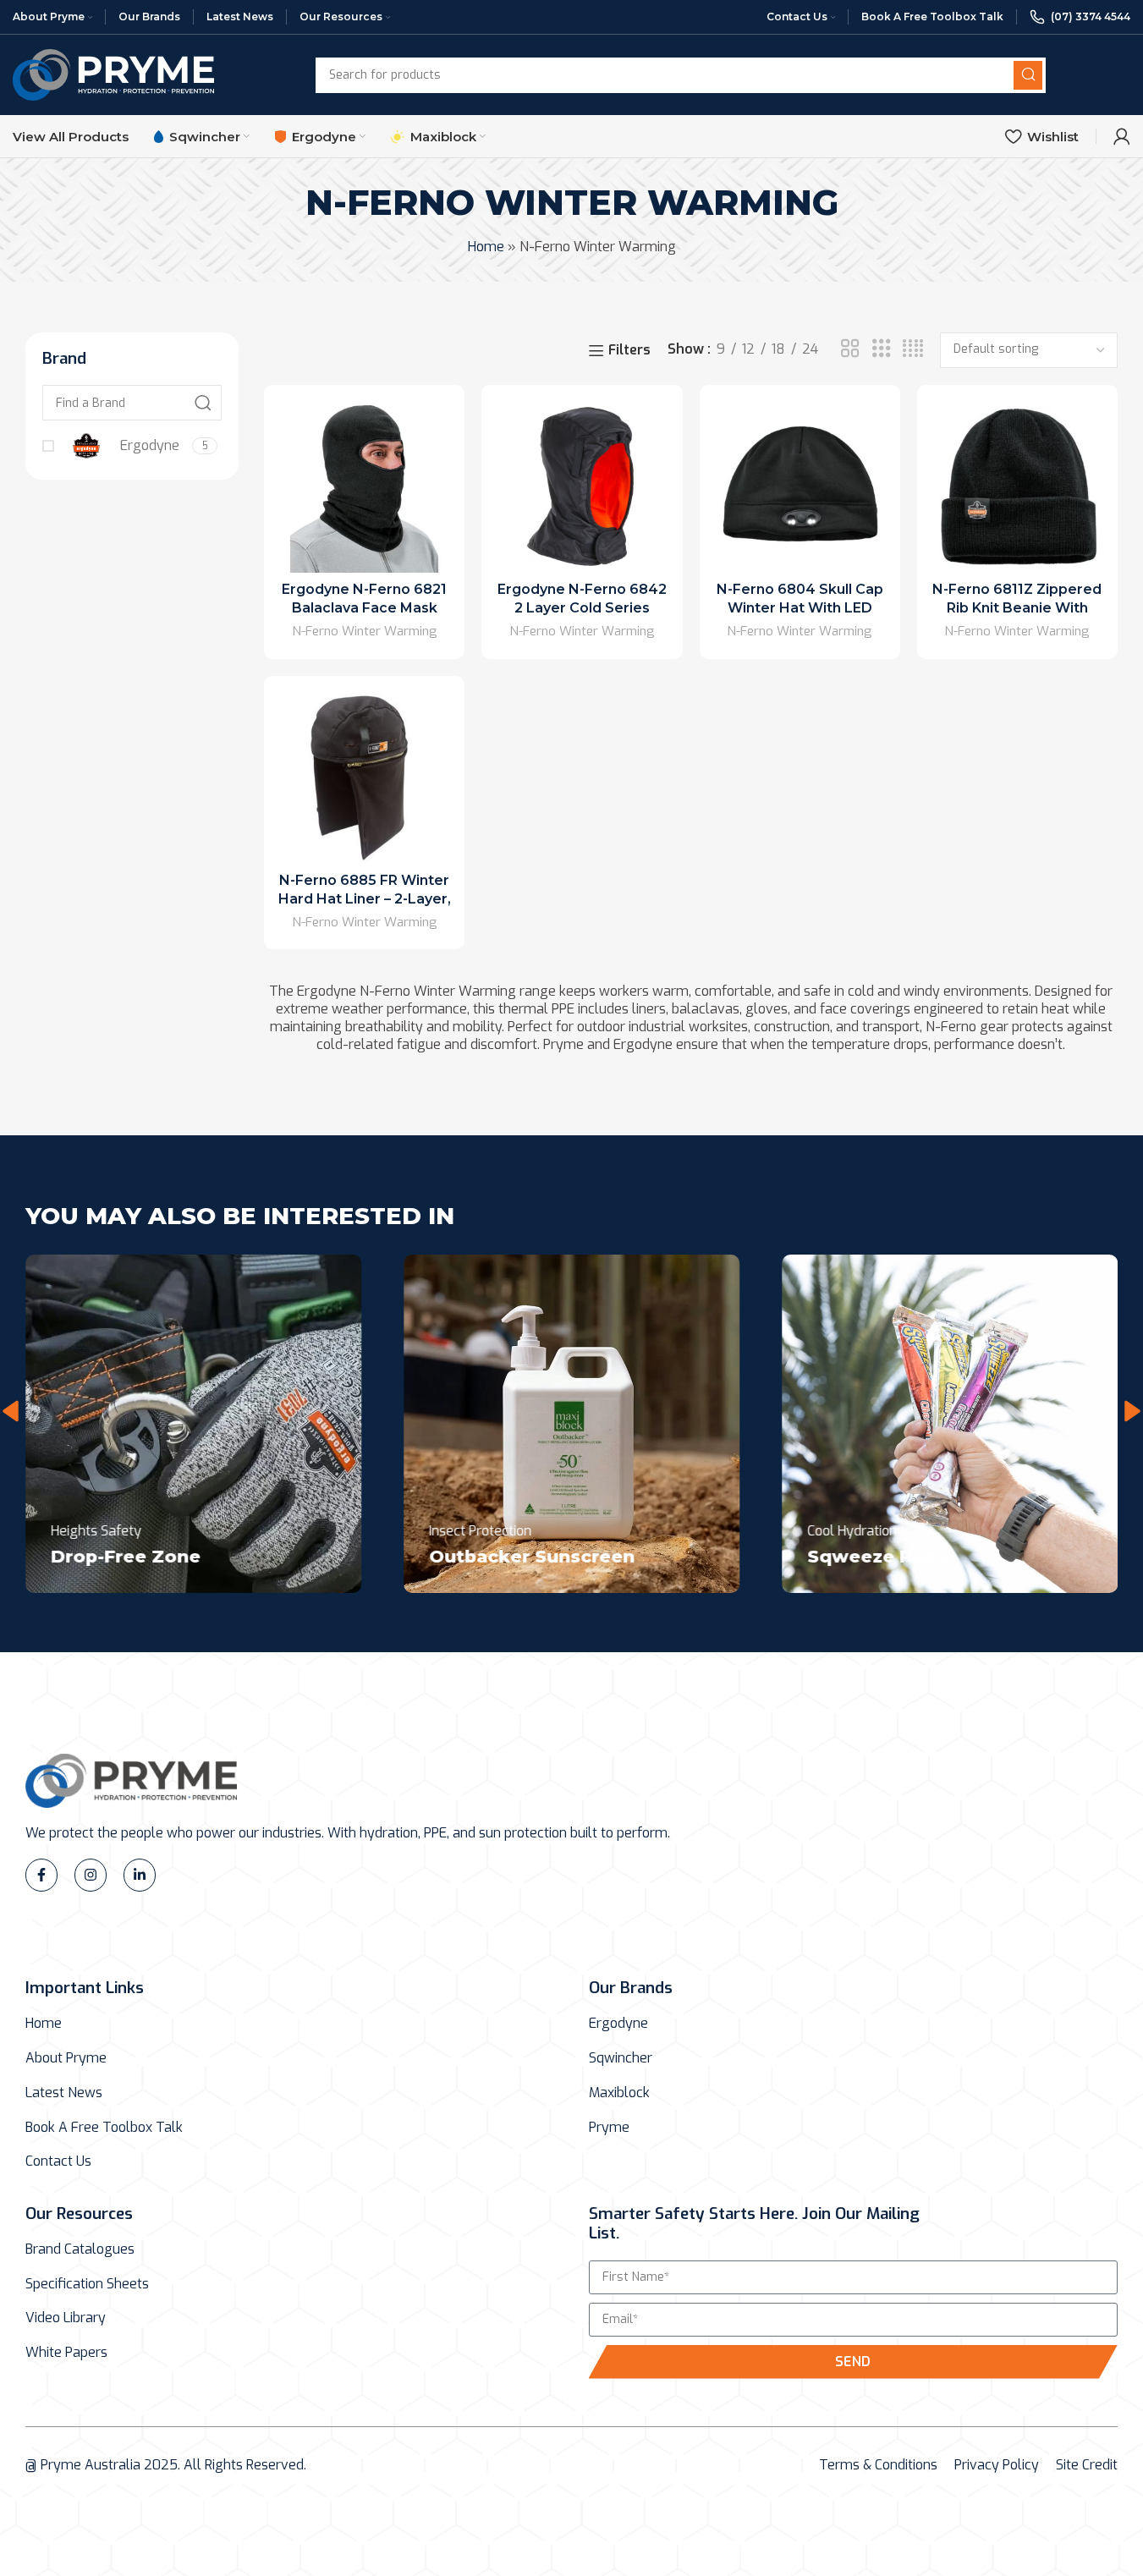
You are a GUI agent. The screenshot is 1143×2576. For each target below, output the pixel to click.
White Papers (66, 2353)
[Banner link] (193, 1424)
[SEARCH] (1028, 75)
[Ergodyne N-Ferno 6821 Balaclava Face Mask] (364, 485)
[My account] (1122, 136)
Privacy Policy (997, 2465)
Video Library (66, 2318)
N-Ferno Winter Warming (365, 631)
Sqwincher (621, 2058)
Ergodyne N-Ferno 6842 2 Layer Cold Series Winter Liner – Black (582, 608)
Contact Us (58, 2161)
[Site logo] (113, 74)
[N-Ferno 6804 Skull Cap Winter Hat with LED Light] (800, 485)
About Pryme (66, 2058)
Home (486, 247)
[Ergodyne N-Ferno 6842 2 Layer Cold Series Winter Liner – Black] (582, 485)
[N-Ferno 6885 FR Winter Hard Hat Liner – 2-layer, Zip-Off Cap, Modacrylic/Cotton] (364, 776)
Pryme (609, 2128)
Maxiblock (619, 2093)
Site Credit (1087, 2465)
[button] (11, 1411)
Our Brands (631, 1988)
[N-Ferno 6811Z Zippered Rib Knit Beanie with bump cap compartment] (1017, 485)
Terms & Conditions (878, 2465)
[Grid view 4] (913, 349)
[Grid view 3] (882, 349)
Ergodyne (618, 2024)
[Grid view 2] (850, 349)
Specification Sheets (87, 2284)
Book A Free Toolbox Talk (104, 2128)
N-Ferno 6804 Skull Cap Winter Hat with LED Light (800, 608)
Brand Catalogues (80, 2249)
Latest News (64, 2093)
